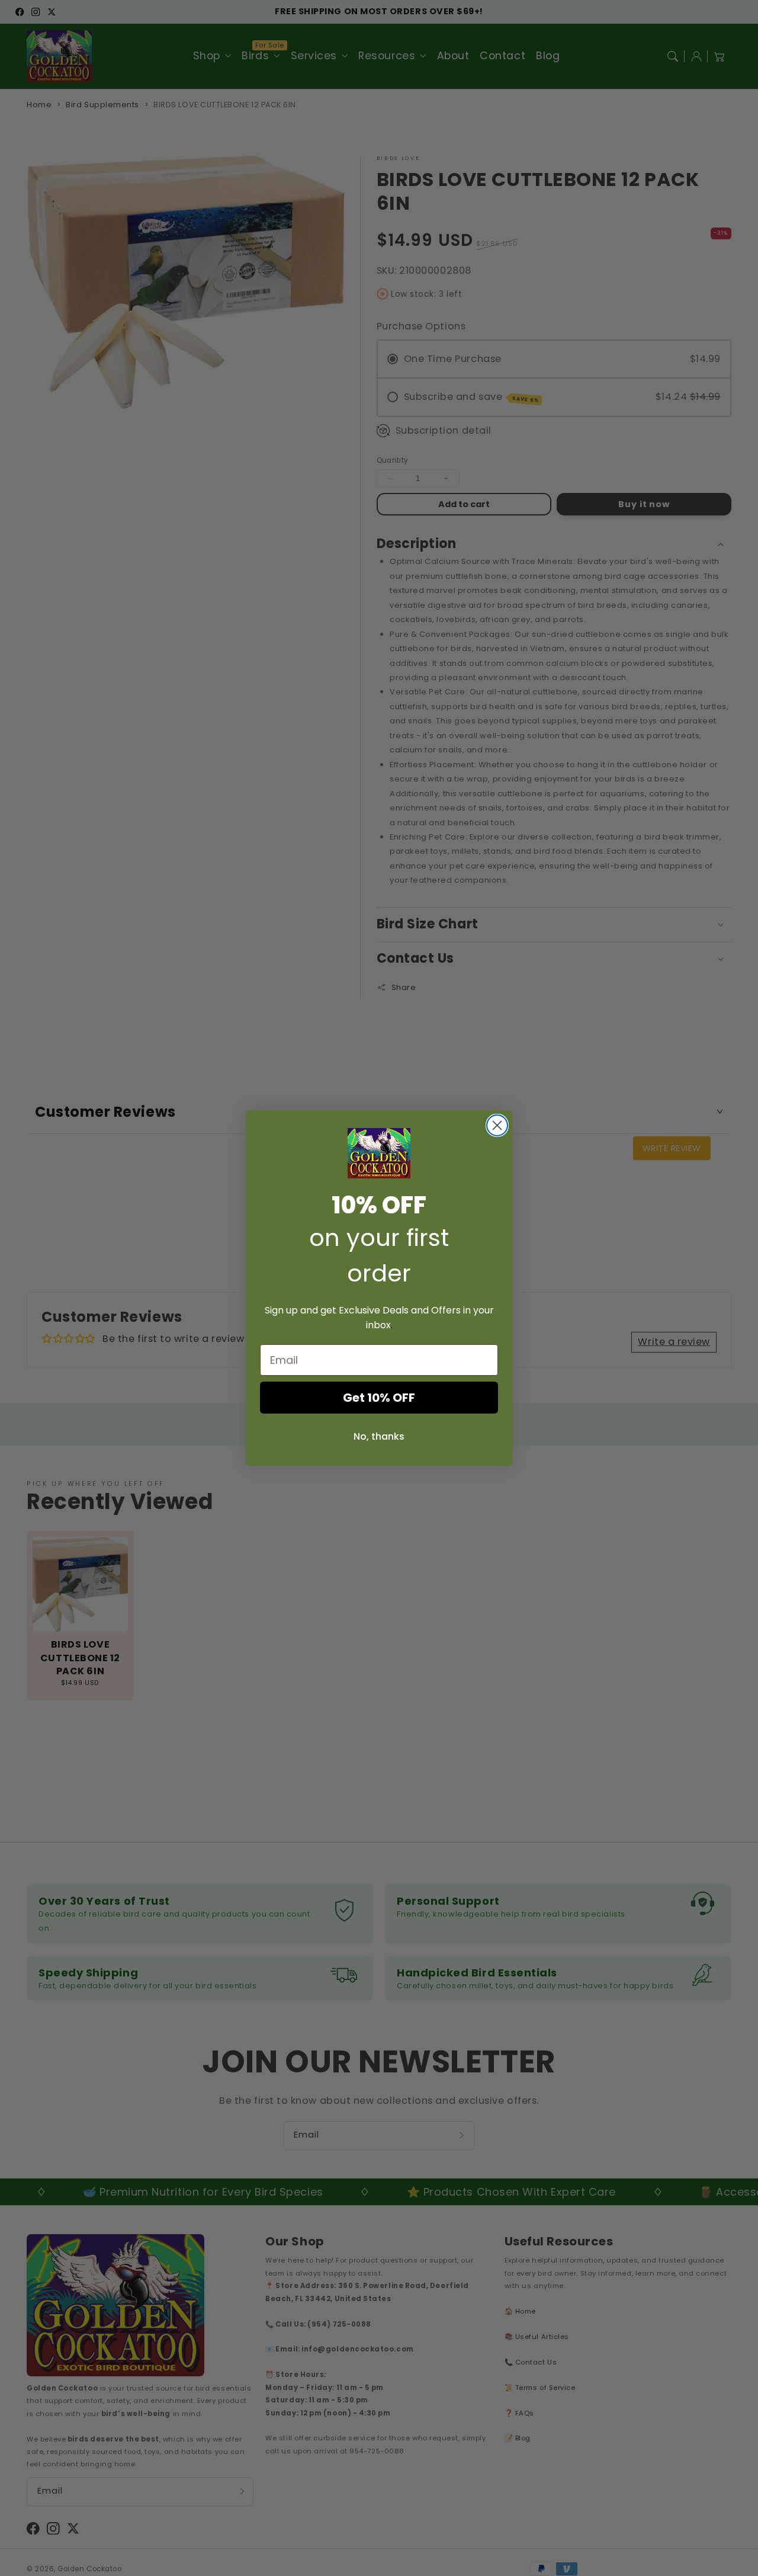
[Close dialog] (497, 1125)
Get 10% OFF (379, 1398)
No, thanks (379, 1436)
